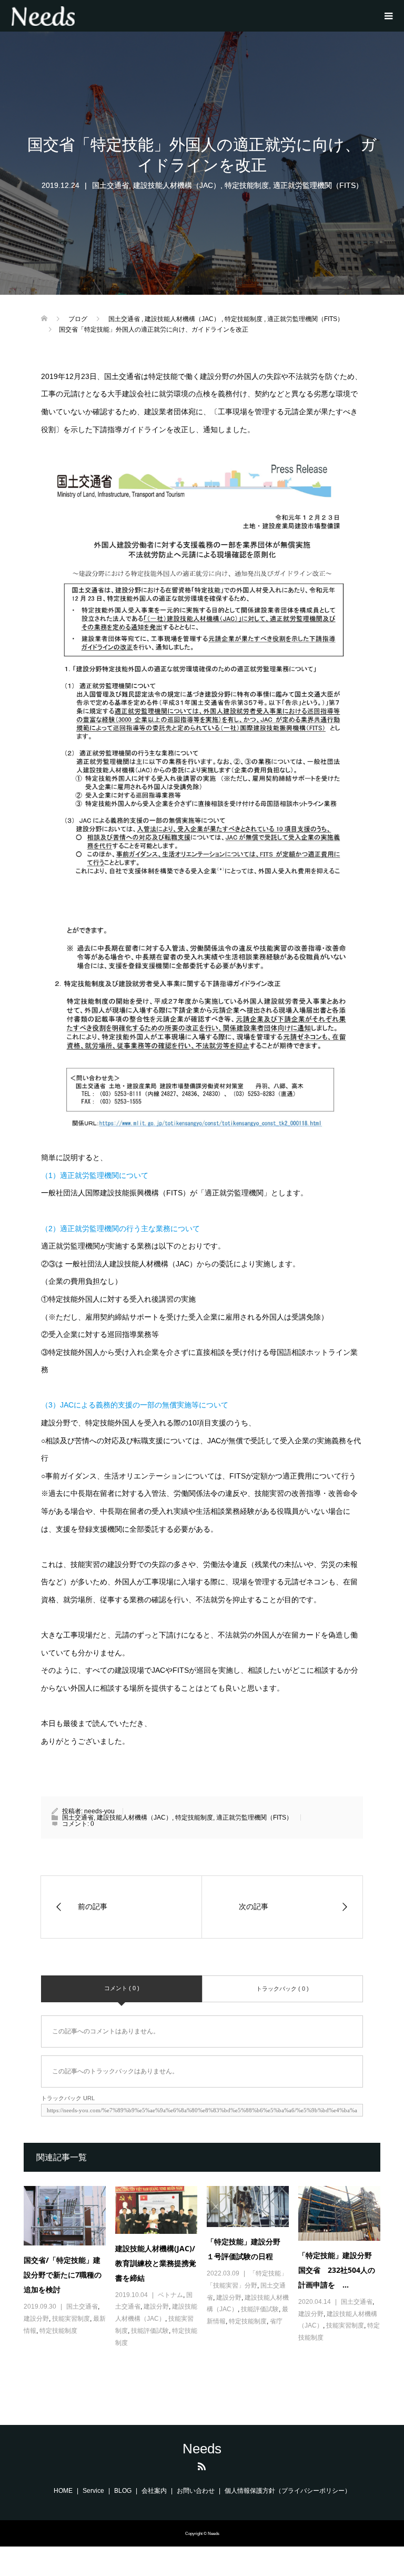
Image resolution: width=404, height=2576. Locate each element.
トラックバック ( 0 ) (282, 1989)
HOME (63, 2491)
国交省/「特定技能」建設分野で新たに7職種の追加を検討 (63, 2275)
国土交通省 (110, 185)
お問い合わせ (196, 2491)
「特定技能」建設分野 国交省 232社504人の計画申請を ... (339, 2270)
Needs (202, 2449)
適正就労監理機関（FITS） (318, 185)
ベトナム (170, 2295)
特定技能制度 (247, 185)
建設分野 (36, 2319)
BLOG (123, 2491)
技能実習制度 (71, 2319)
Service (93, 2491)
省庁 (276, 2321)
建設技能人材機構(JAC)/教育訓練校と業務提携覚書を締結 (156, 2263)
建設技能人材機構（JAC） (177, 185)
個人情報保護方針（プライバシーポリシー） (288, 2491)
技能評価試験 (150, 2331)
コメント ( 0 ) (122, 1988)
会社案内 (154, 2491)
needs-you (99, 1811)
